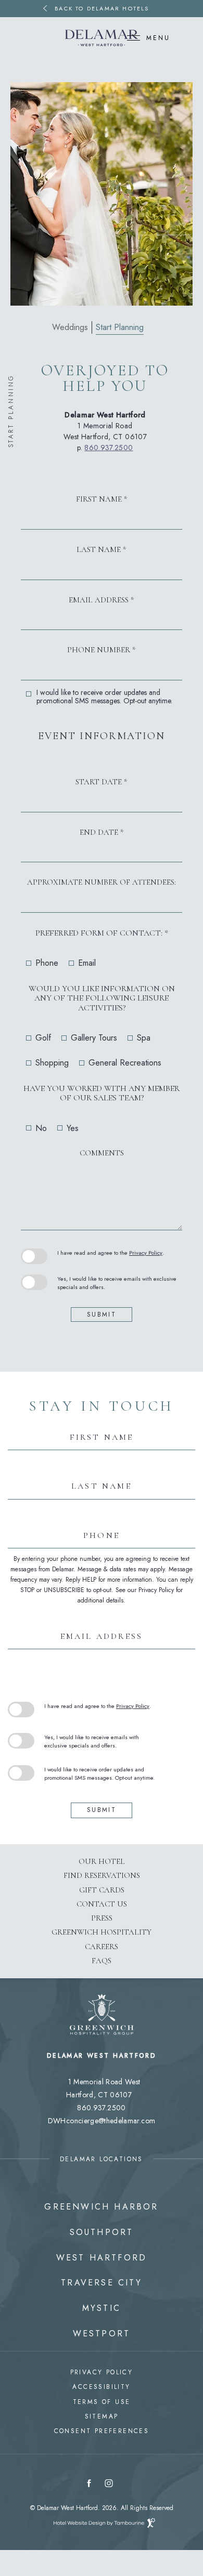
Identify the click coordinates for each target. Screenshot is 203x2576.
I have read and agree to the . (110, 1253)
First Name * (102, 499)
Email (87, 963)
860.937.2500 (109, 448)
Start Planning (120, 327)
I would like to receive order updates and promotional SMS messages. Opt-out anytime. (104, 696)
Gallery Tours (94, 1038)
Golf (43, 1038)
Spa (144, 1038)
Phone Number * (102, 650)
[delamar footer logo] (102, 2048)
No (41, 1128)
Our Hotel (102, 1861)
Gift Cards (102, 1890)
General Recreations (125, 1063)
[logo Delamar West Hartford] (102, 38)
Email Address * (102, 600)
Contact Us (102, 1904)
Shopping (52, 1063)
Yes (73, 1128)
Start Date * (102, 782)
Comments (102, 1153)
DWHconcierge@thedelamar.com (102, 2121)
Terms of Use (102, 2402)
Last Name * (102, 550)
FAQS (102, 1961)
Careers (102, 1947)
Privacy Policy (146, 1253)
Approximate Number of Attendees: (102, 882)
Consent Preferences (102, 2431)
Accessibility (101, 2387)
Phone (47, 963)
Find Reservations (102, 1873)
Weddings (70, 327)
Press (102, 1918)
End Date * (102, 832)
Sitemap (102, 2416)
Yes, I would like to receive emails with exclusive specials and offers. (117, 1283)
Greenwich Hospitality (102, 1929)
